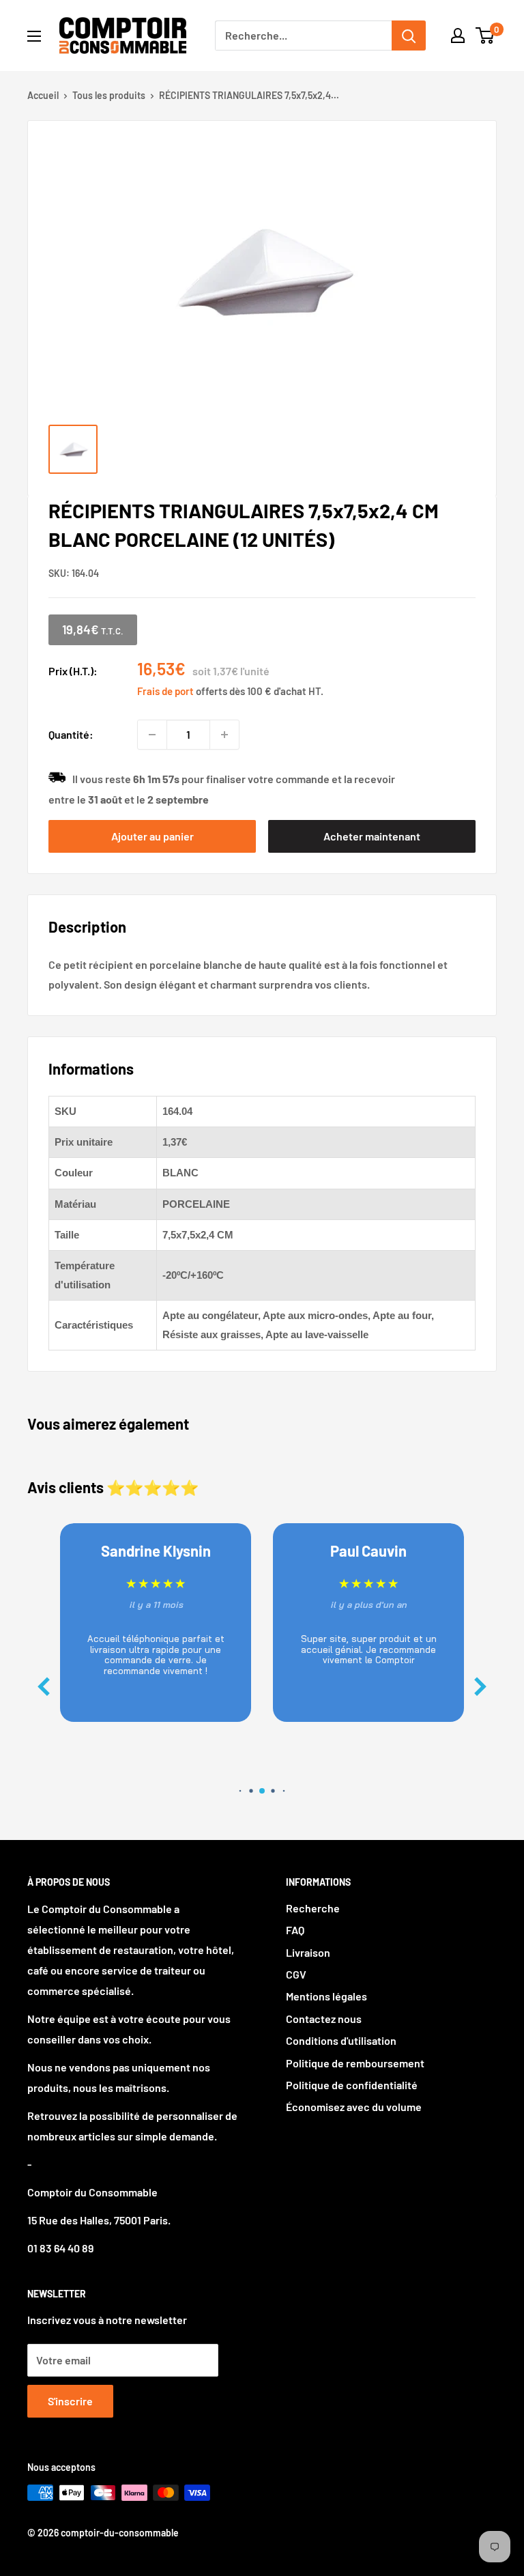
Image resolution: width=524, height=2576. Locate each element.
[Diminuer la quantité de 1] (152, 735)
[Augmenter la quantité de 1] (224, 735)
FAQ (295, 1930)
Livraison (308, 1952)
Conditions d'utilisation (341, 2040)
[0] (485, 36)
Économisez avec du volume (354, 2107)
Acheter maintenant (372, 836)
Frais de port (165, 691)
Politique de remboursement (355, 2063)
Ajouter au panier (152, 836)
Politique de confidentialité (352, 2085)
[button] (480, 1687)
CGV (296, 1974)
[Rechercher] (409, 36)
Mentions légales (326, 1996)
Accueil (43, 95)
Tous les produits (109, 95)
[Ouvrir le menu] (34, 36)
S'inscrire (70, 2401)
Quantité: (71, 734)
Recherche (313, 1908)
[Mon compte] (458, 36)
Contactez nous (324, 2019)
